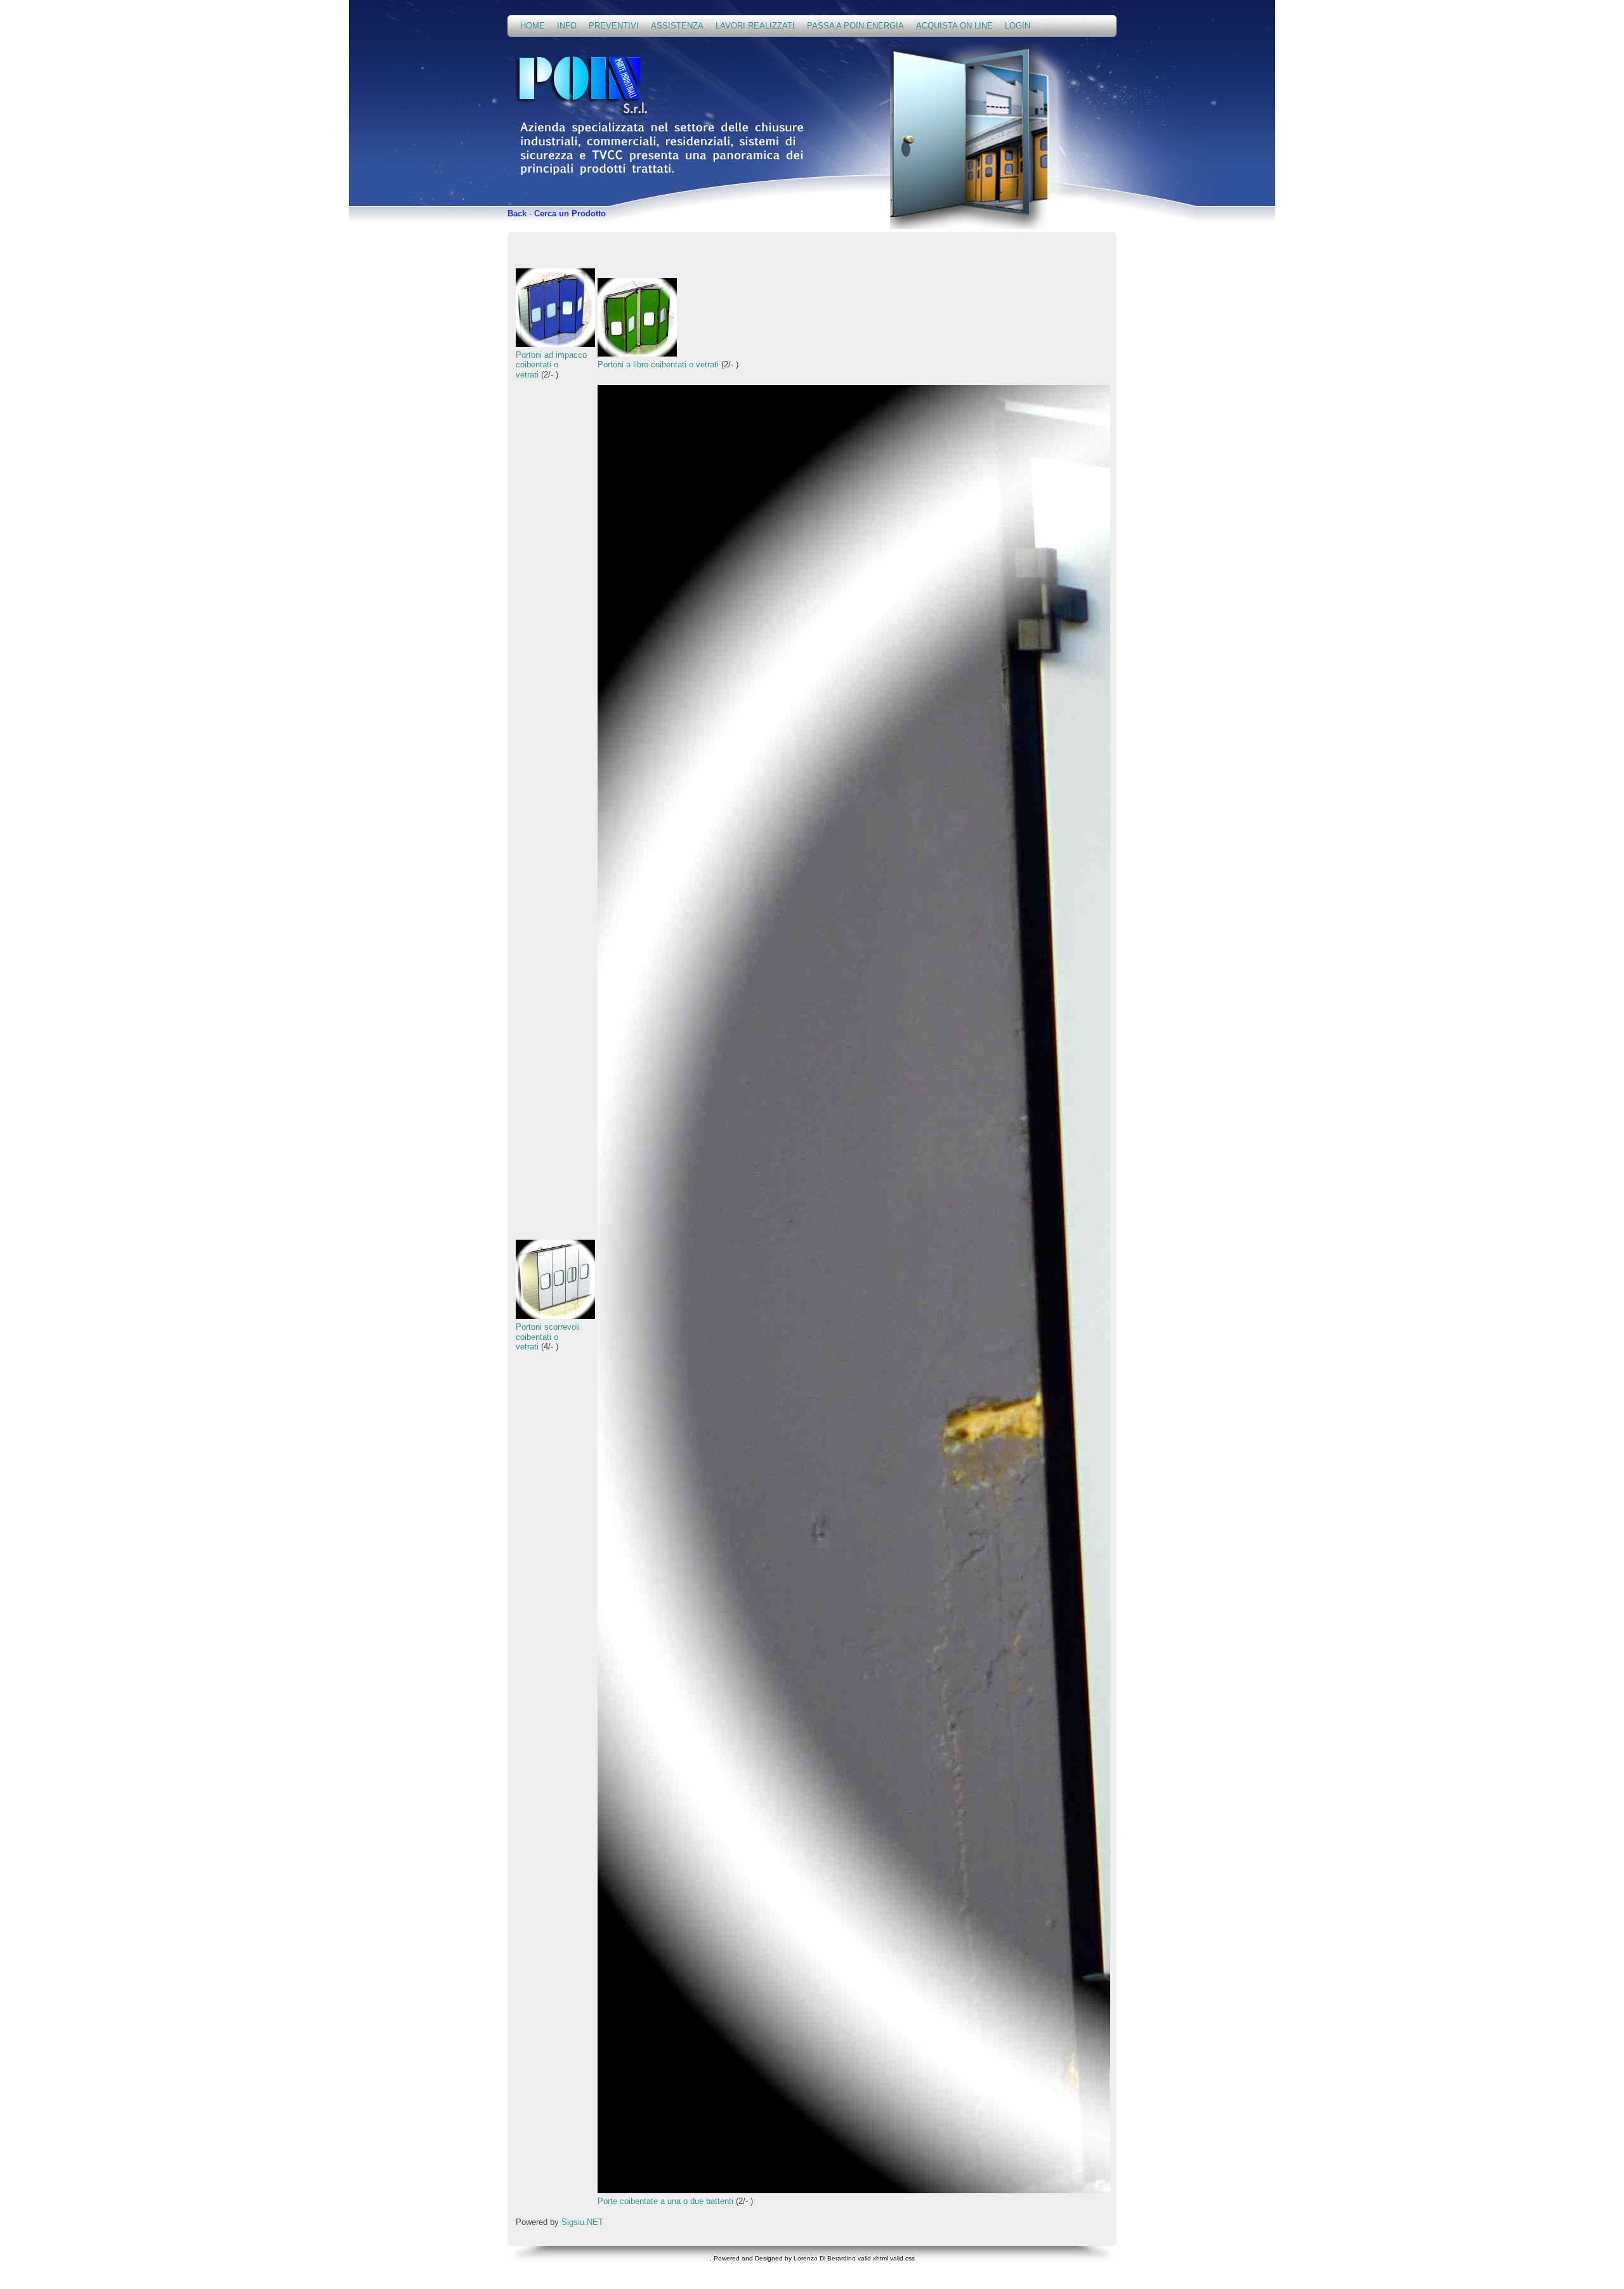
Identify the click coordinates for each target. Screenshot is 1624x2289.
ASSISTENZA (677, 26)
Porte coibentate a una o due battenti (665, 2201)
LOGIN (1018, 26)
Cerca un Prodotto (570, 213)
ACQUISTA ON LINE (954, 26)
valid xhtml (873, 2258)
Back (517, 213)
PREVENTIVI (614, 26)
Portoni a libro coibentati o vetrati (658, 364)
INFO (567, 26)
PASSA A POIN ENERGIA (855, 26)
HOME (533, 26)
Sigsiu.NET (582, 2222)
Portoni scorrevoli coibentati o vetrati (548, 1337)
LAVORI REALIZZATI (755, 26)
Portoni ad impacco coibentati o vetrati (551, 365)
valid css (902, 2258)
